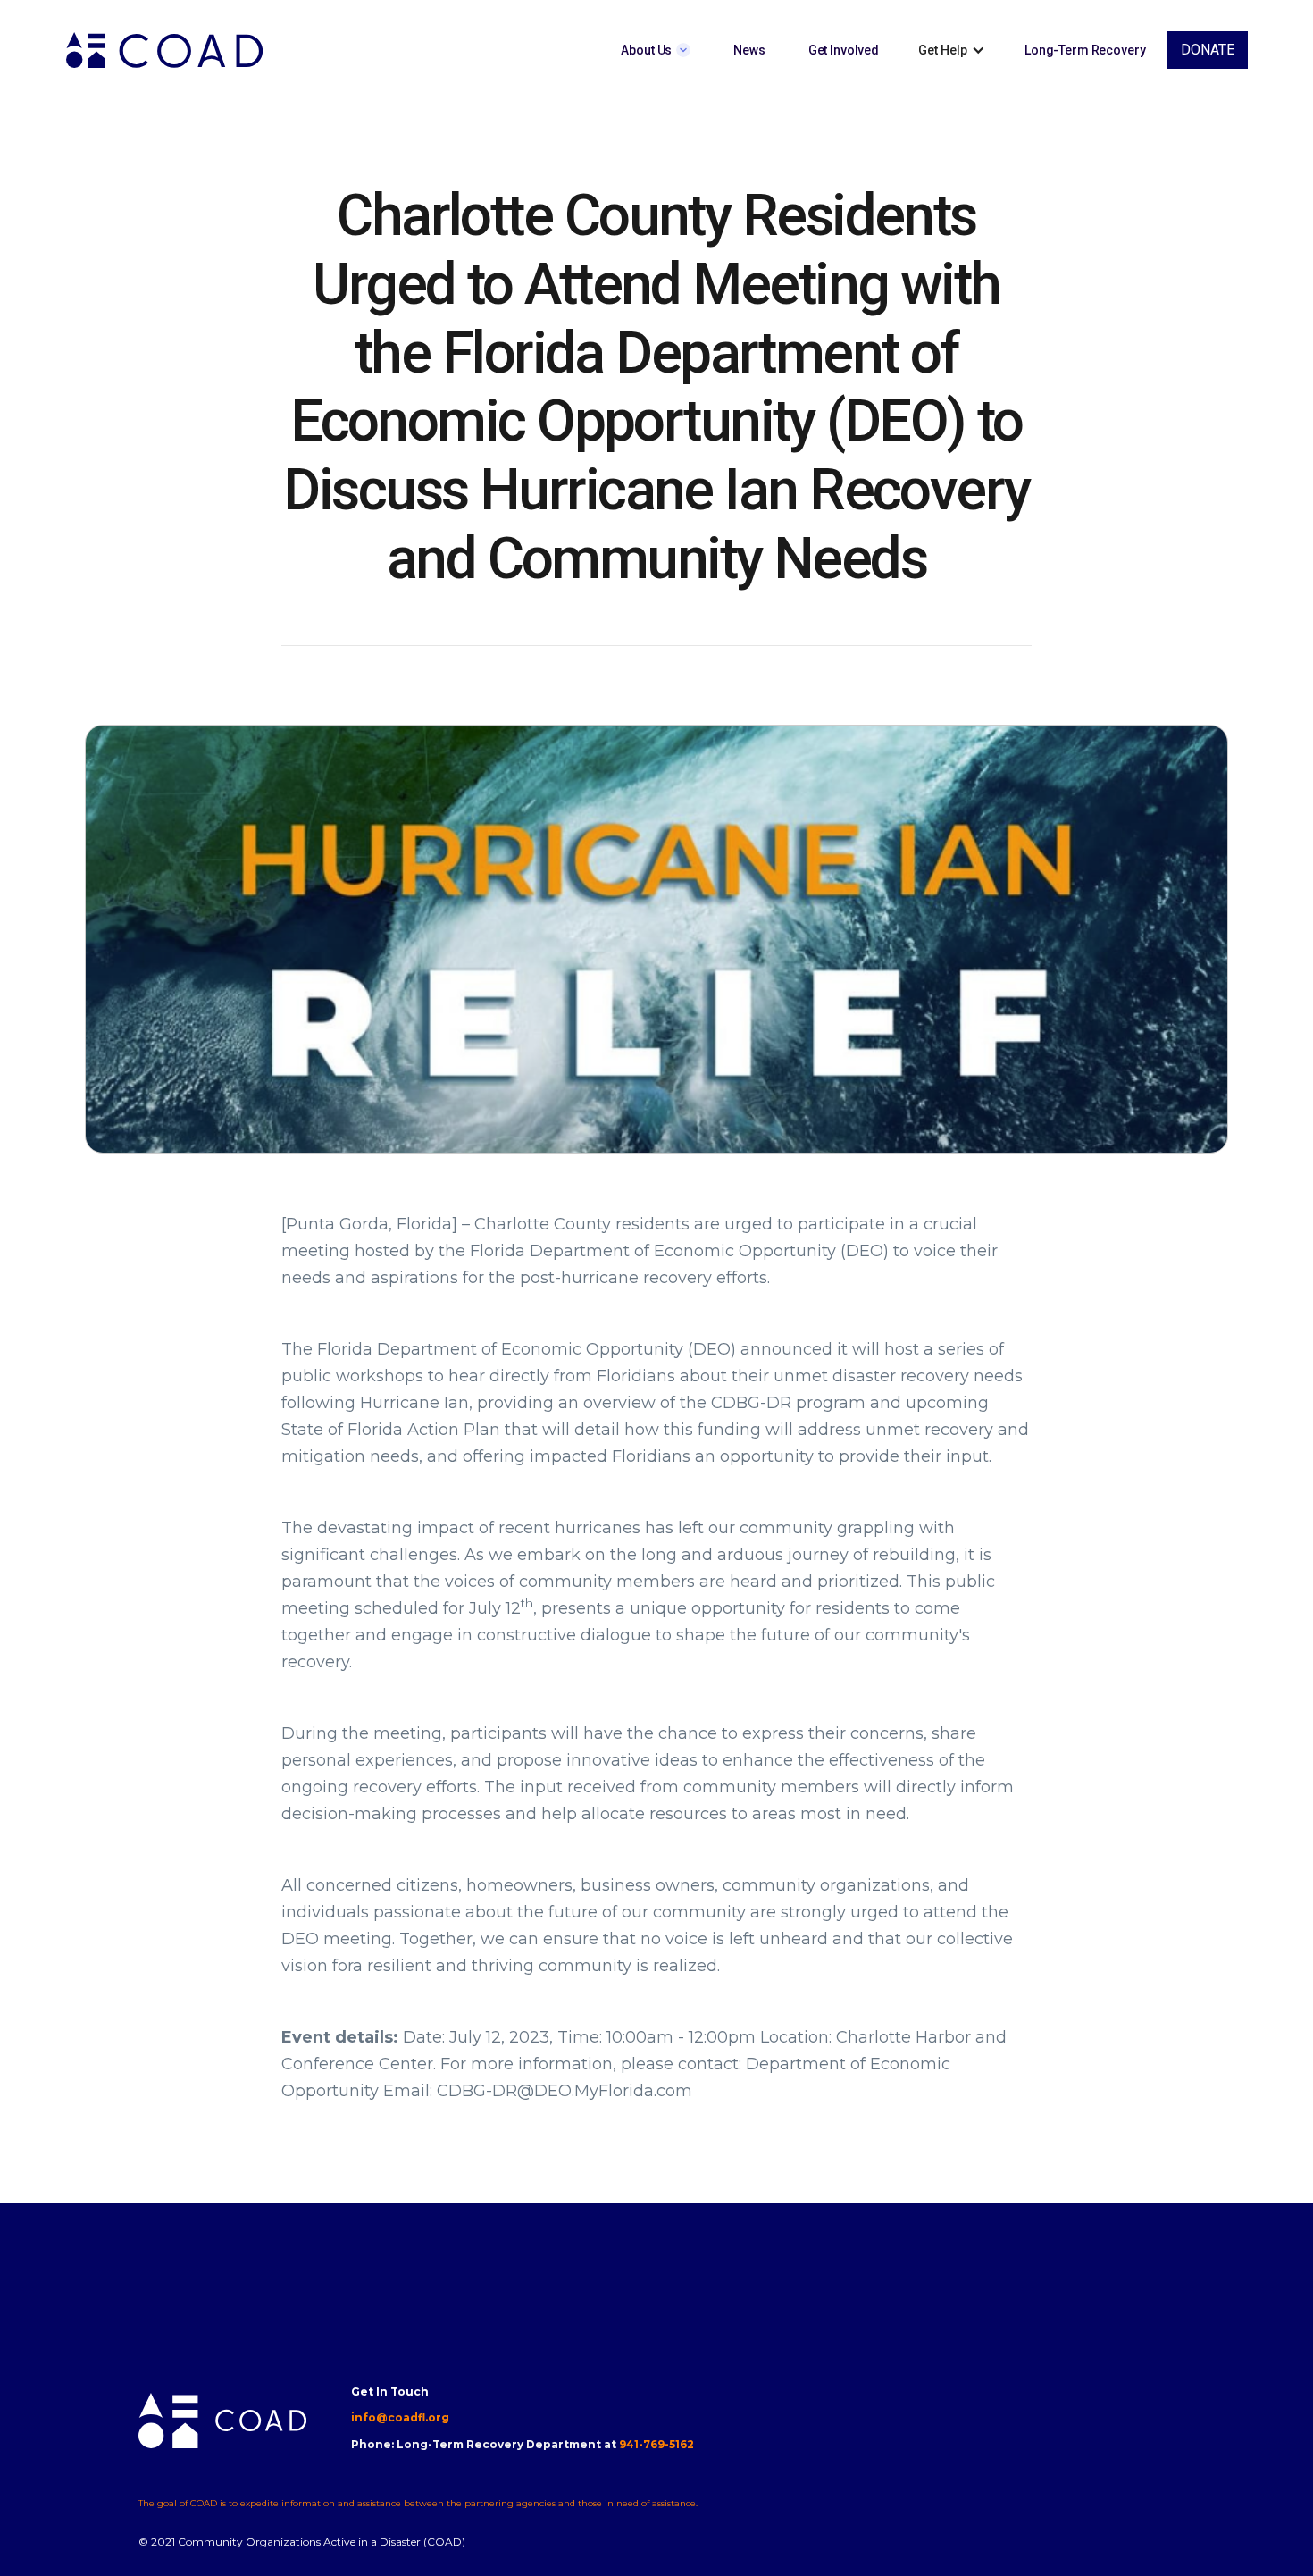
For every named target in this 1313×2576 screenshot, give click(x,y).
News (749, 50)
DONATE (1208, 50)
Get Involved (844, 50)
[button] (656, 50)
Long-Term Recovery (1085, 50)
